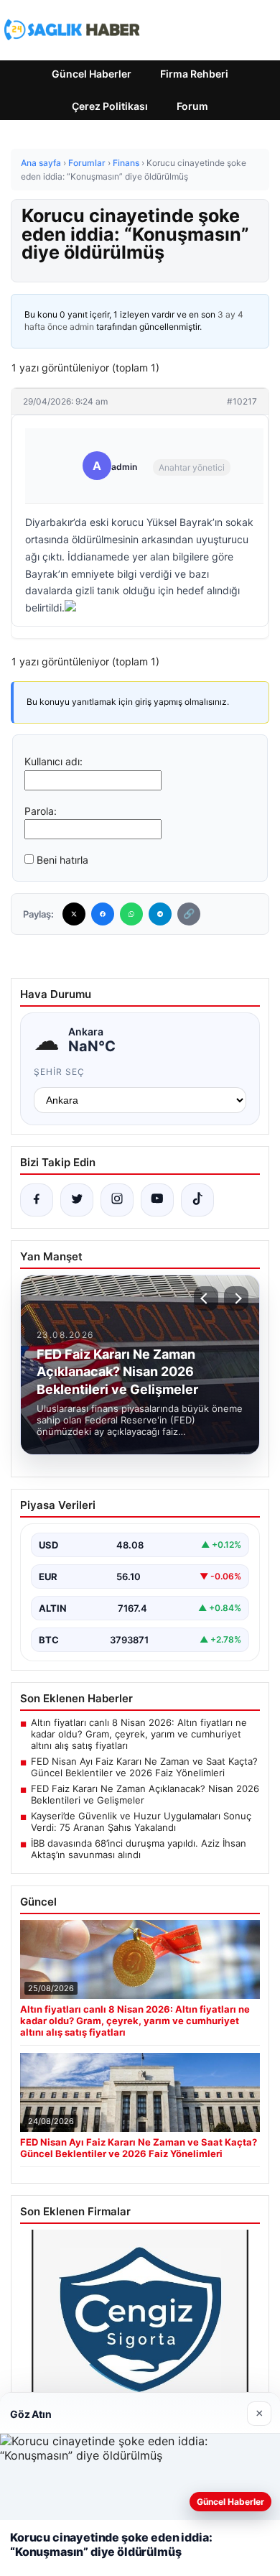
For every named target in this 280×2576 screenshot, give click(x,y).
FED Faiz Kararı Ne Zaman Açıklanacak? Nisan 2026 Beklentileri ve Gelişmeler (145, 1794)
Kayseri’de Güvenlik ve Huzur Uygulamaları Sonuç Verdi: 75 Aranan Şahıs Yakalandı (141, 1822)
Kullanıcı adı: (53, 761)
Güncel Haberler (92, 74)
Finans (126, 163)
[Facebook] (103, 914)
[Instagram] (117, 1200)
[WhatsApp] (131, 914)
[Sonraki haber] (236, 1298)
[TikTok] (197, 1200)
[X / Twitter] (77, 1200)
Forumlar (87, 163)
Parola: (41, 811)
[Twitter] (74, 914)
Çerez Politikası (110, 106)
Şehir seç (59, 1072)
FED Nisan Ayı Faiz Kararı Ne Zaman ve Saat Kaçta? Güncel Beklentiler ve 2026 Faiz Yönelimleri (144, 1767)
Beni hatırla (62, 860)
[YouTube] (157, 1200)
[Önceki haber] (206, 1298)
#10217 (242, 401)
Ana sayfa (41, 163)
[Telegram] (160, 914)
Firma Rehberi (194, 74)
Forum (192, 106)
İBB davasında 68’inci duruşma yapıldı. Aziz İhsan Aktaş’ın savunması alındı (139, 1849)
